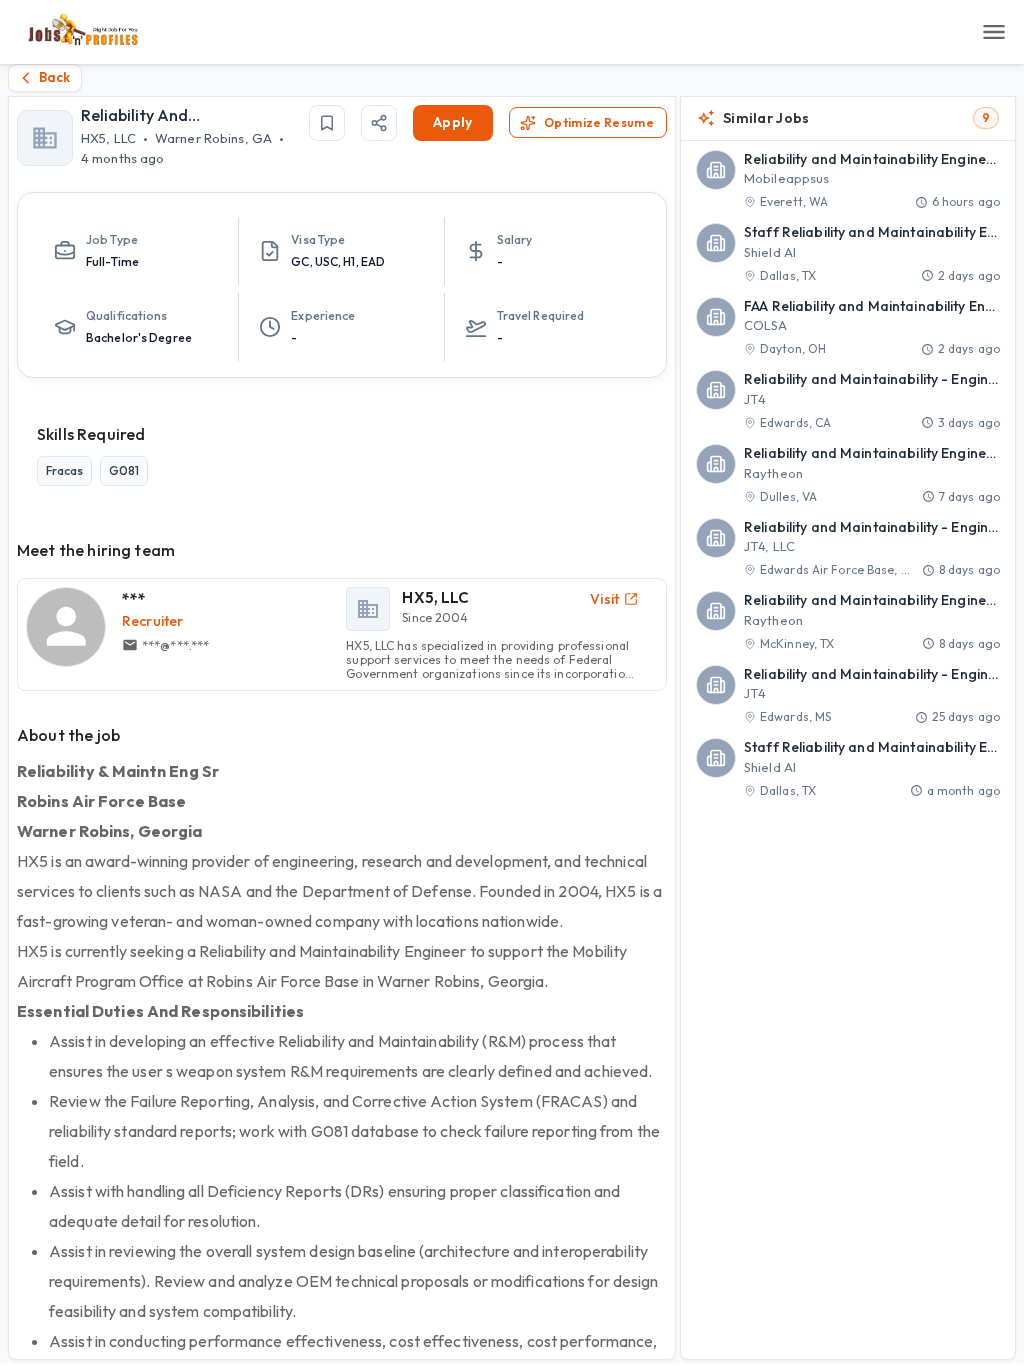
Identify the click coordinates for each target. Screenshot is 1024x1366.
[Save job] (327, 123)
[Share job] (379, 123)
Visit (605, 599)
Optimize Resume (599, 122)
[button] (848, 181)
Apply (453, 122)
